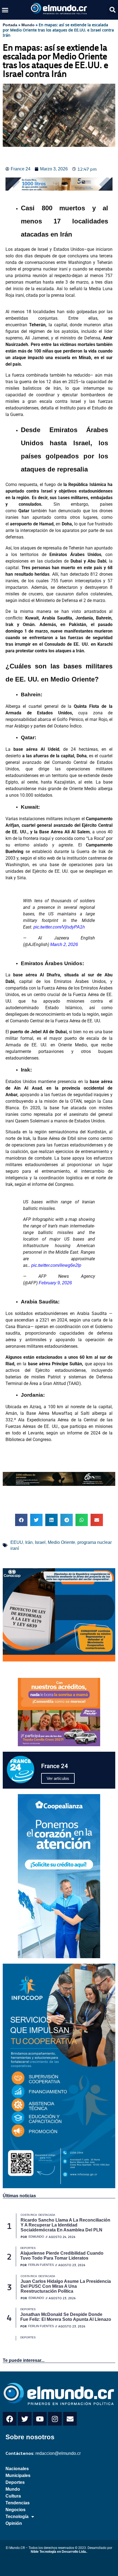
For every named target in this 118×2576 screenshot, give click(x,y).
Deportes (15, 2482)
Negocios (16, 2510)
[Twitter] (25, 2419)
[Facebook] (10, 2419)
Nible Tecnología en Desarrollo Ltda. (59, 2552)
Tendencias (18, 2503)
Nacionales (17, 2469)
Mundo (28, 25)
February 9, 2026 (55, 1283)
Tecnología (17, 2517)
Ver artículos (58, 1778)
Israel (40, 1542)
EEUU (17, 1542)
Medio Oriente (61, 1542)
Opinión (14, 2523)
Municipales (18, 2475)
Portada (10, 25)
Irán (29, 1542)
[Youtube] (40, 2419)
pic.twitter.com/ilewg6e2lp (56, 1265)
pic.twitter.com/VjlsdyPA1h (59, 927)
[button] (5, 10)
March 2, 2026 (64, 944)
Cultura (13, 2496)
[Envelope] (70, 2419)
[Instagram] (55, 2419)
